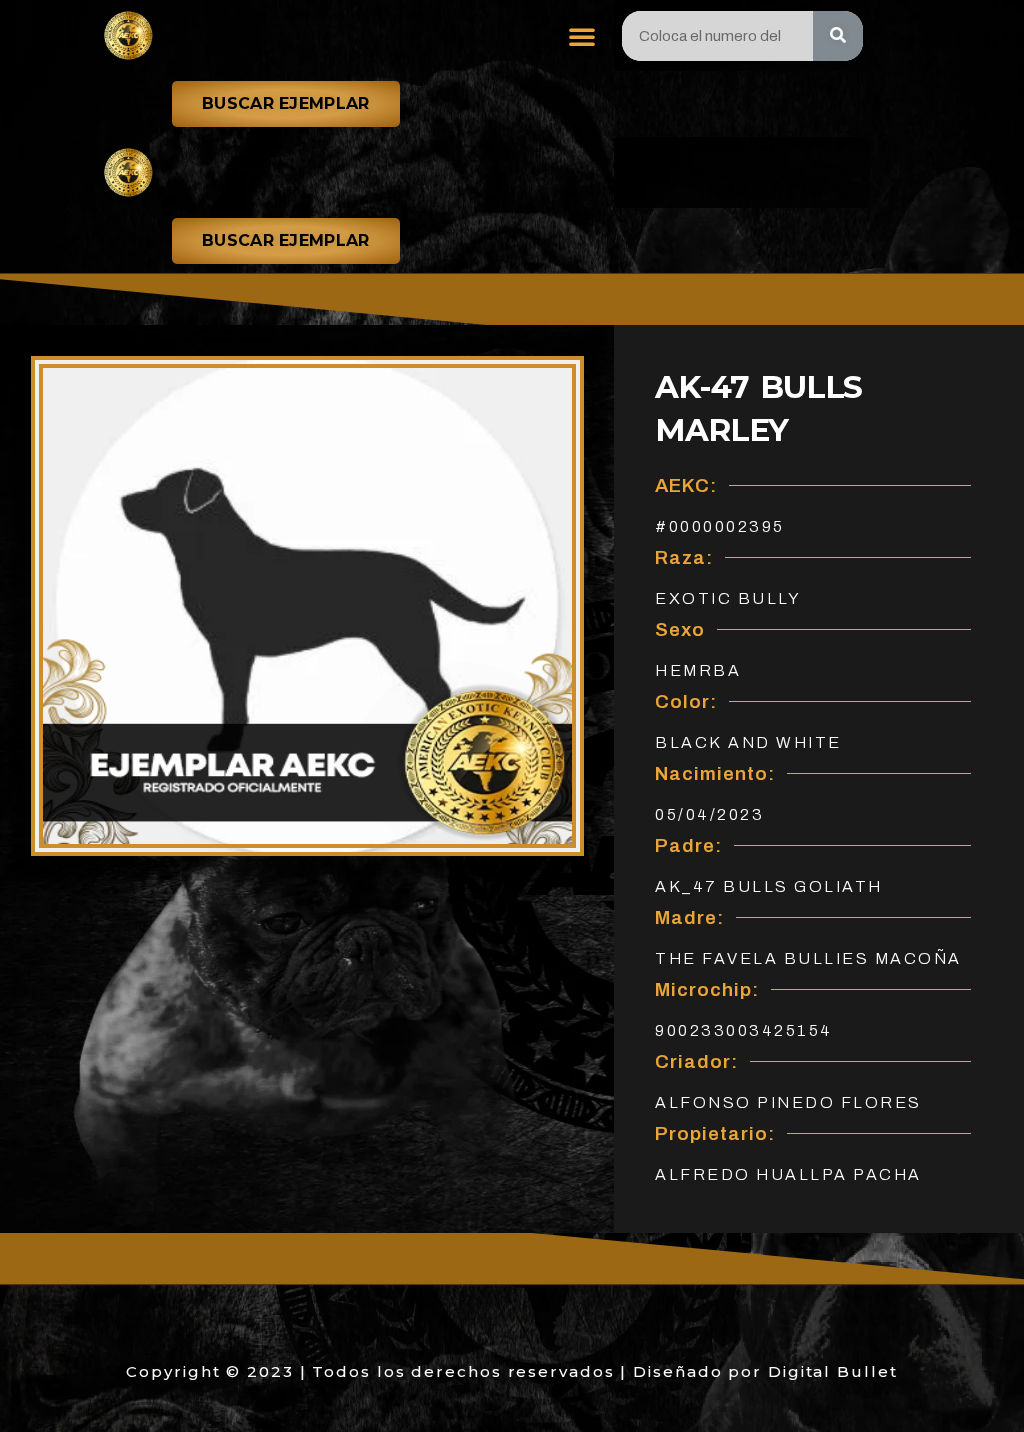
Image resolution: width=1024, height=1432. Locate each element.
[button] (582, 36)
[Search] (838, 36)
